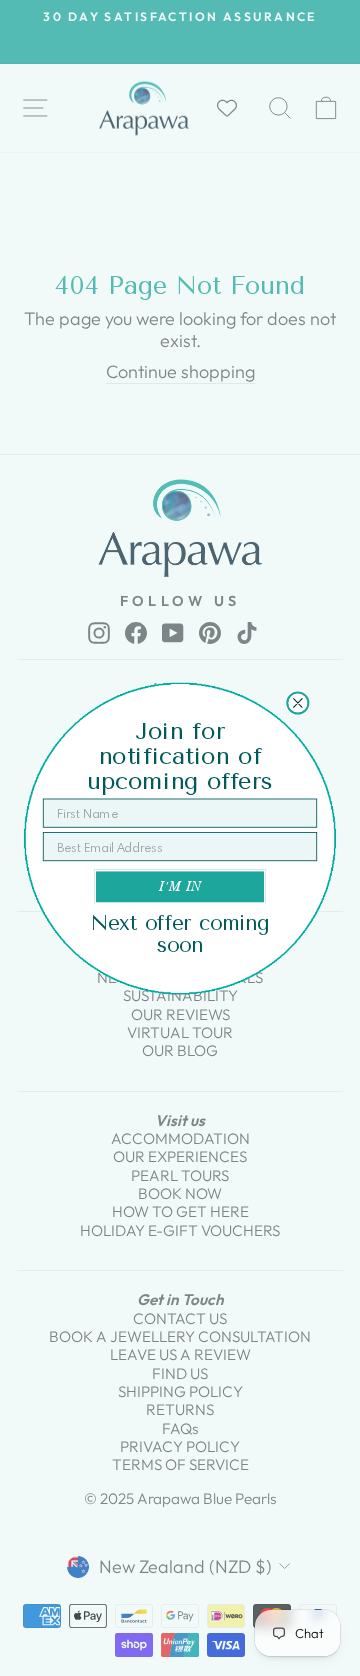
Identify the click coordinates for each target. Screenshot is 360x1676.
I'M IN (180, 886)
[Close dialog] (297, 702)
